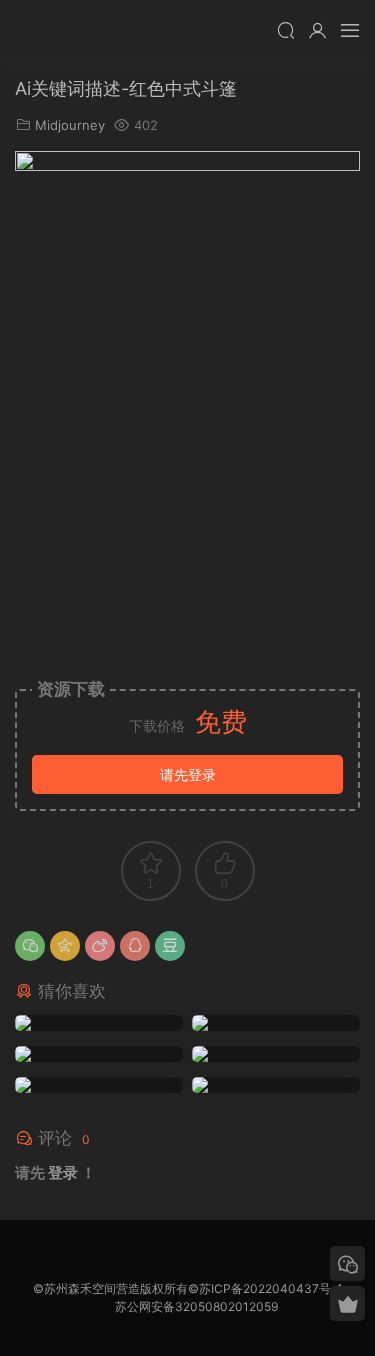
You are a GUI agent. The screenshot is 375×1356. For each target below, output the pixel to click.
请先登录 (188, 774)
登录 (63, 1172)
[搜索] (286, 30)
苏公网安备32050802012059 (196, 1306)
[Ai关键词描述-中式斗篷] (99, 1023)
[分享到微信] (30, 946)
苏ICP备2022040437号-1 (271, 1288)
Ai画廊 (45, 30)
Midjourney (70, 125)
